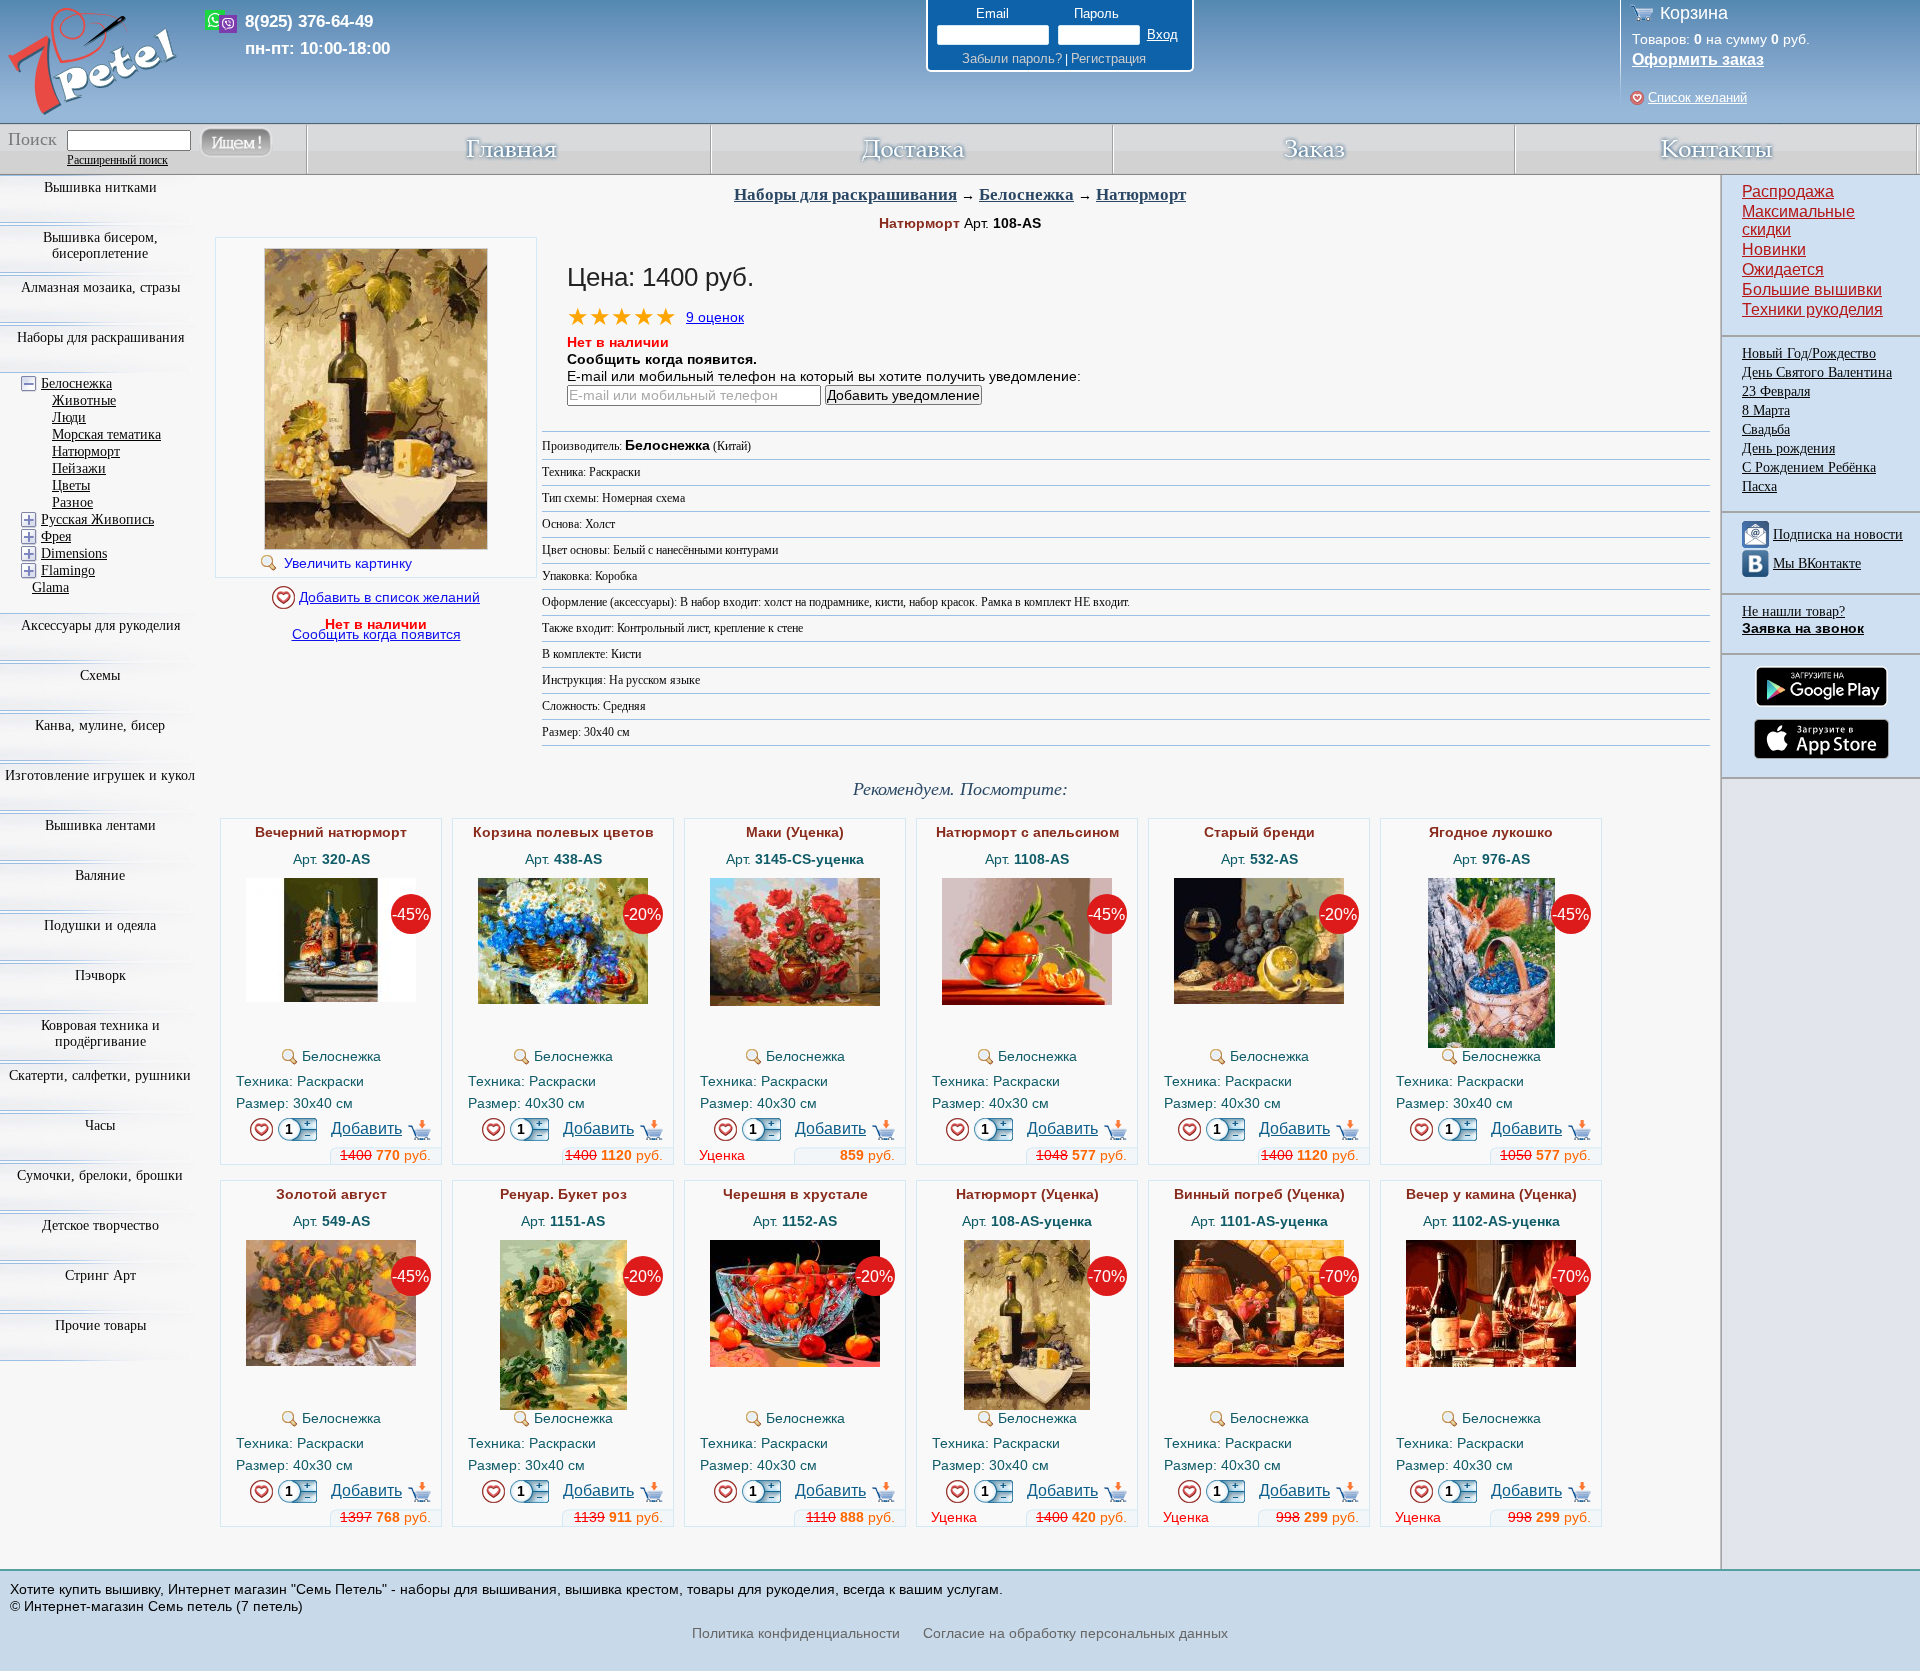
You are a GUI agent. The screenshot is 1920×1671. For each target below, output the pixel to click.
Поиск (32, 139)
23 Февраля (1776, 391)
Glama (50, 587)
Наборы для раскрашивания (845, 194)
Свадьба (1766, 429)
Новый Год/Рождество (1809, 353)
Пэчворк (100, 975)
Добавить (366, 1128)
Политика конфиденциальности (796, 1633)
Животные (84, 400)
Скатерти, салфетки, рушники (100, 1075)
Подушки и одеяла (100, 925)
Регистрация (1108, 58)
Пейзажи (79, 468)
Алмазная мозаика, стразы (100, 287)
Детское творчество (100, 1225)
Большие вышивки (1812, 289)
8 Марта (1766, 410)
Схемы (100, 675)
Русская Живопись (97, 519)
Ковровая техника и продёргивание (100, 1033)
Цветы (71, 485)
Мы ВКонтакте (1817, 563)
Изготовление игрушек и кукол (100, 775)
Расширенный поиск (117, 160)
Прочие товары (100, 1325)
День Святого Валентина (1817, 372)
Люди (69, 417)
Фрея (56, 536)
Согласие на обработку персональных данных (1075, 1633)
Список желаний (1697, 97)
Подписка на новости (1838, 534)
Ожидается (1783, 269)
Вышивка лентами (100, 825)
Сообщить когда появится (376, 634)
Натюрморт (1141, 194)
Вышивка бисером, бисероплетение (100, 245)
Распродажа (1788, 191)
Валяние (100, 875)
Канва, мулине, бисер (100, 725)
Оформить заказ (1698, 59)
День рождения (1788, 448)
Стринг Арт (100, 1275)
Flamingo (68, 570)
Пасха (1759, 486)
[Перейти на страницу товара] (331, 886)
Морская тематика (106, 434)
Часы (100, 1125)
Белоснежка (1026, 194)
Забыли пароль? (1012, 58)
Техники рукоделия (1812, 309)
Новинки (1774, 249)
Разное (72, 502)
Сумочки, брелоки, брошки (100, 1175)
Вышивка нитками (100, 187)
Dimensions (74, 553)
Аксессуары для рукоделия (100, 625)
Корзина (1694, 13)
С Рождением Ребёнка (1809, 467)
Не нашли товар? (1793, 611)
